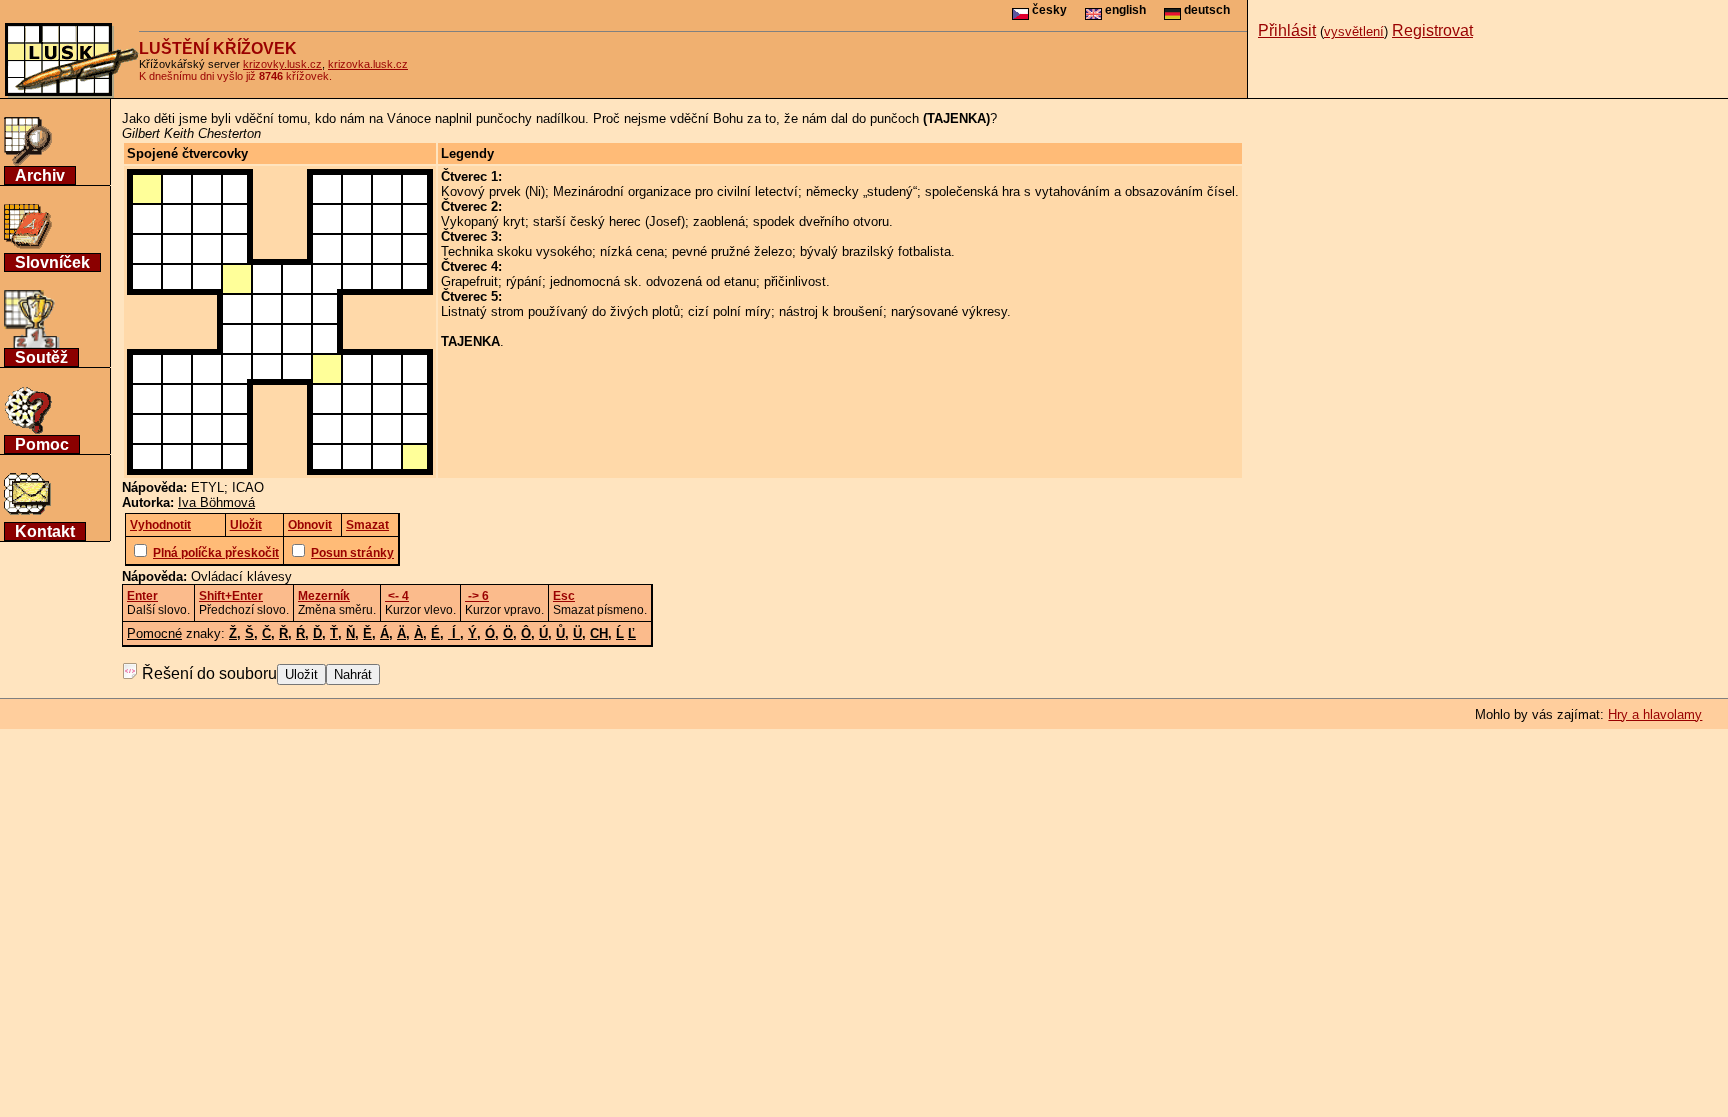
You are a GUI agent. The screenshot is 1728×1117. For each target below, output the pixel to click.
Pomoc (42, 444)
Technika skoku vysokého (516, 251)
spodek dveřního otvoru (821, 221)
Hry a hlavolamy (1655, 714)
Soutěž (41, 357)
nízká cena (632, 251)
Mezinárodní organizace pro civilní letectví (675, 191)
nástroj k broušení (831, 311)
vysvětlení (1354, 31)
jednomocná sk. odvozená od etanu (653, 281)
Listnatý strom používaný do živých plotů (560, 311)
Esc (564, 596)
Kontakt (45, 531)
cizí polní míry (729, 311)
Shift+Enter (231, 596)
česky (1048, 10)
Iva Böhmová (216, 502)
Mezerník (324, 596)
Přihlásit (1287, 30)
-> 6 (477, 596)
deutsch (1205, 10)
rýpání (524, 281)
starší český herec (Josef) (609, 221)
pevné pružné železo (732, 251)
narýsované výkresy (949, 311)
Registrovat (1432, 30)
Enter (142, 596)
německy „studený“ (861, 191)
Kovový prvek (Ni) (493, 191)
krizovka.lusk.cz (368, 64)
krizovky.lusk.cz (282, 64)
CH (599, 633)
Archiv (40, 175)
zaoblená (719, 221)
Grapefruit (469, 281)
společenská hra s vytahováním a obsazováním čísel (1080, 191)
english (1124, 10)
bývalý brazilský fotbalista (875, 251)
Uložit (301, 674)
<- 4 (397, 596)
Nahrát (353, 674)
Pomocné (154, 633)
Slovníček (52, 262)
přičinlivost (795, 281)
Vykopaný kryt (483, 221)
